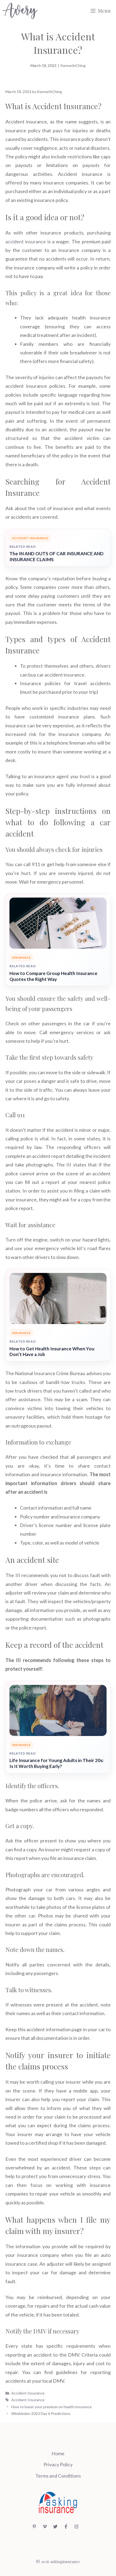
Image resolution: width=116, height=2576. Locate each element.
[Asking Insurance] (20, 11)
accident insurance (26, 241)
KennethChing (73, 65)
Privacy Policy (58, 2464)
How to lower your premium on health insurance (52, 2407)
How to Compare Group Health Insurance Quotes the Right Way (53, 976)
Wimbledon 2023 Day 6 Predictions (41, 2413)
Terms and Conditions (58, 2476)
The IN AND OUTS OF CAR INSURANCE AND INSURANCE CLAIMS (57, 556)
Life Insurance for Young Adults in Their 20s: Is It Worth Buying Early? (57, 1763)
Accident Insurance (28, 2393)
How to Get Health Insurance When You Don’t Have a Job (52, 1352)
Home (58, 2453)
